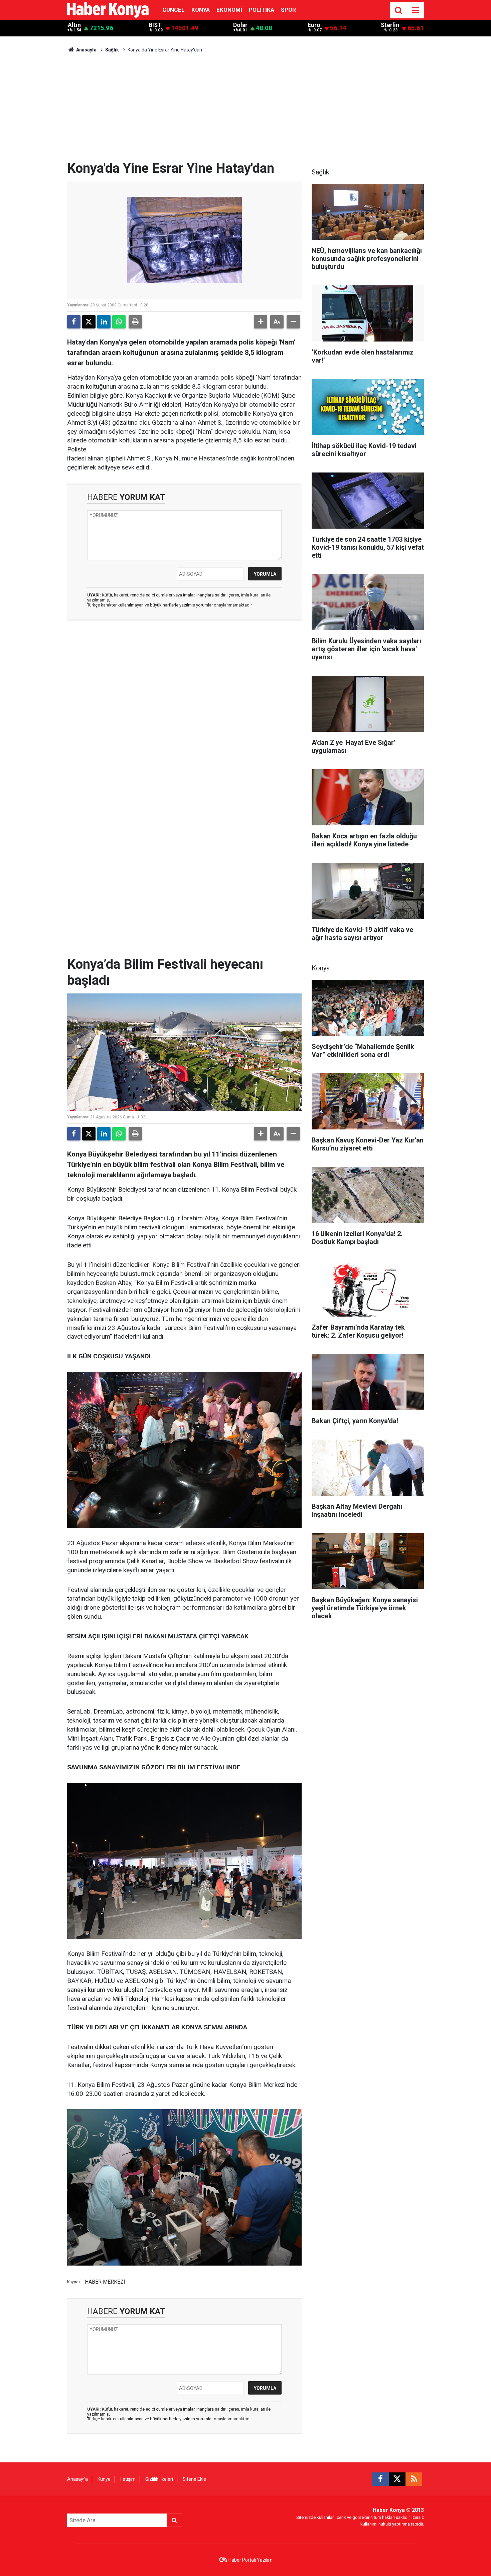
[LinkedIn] (104, 322)
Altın (74, 25)
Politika (262, 10)
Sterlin (390, 25)
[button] (261, 322)
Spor (288, 10)
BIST (155, 25)
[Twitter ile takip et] (397, 2479)
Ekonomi (229, 10)
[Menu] (416, 10)
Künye (104, 2479)
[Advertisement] (246, 110)
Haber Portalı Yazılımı (251, 2560)
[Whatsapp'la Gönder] (119, 322)
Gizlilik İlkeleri (159, 2479)
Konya (201, 10)
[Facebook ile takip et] (380, 2479)
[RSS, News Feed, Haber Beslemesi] (414, 2479)
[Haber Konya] (108, 10)
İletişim (128, 2479)
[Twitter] (89, 322)
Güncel (174, 10)
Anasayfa (86, 50)
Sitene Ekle (194, 2479)
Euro (314, 25)
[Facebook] (74, 322)
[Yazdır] (135, 322)
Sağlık (112, 50)
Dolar (240, 25)
